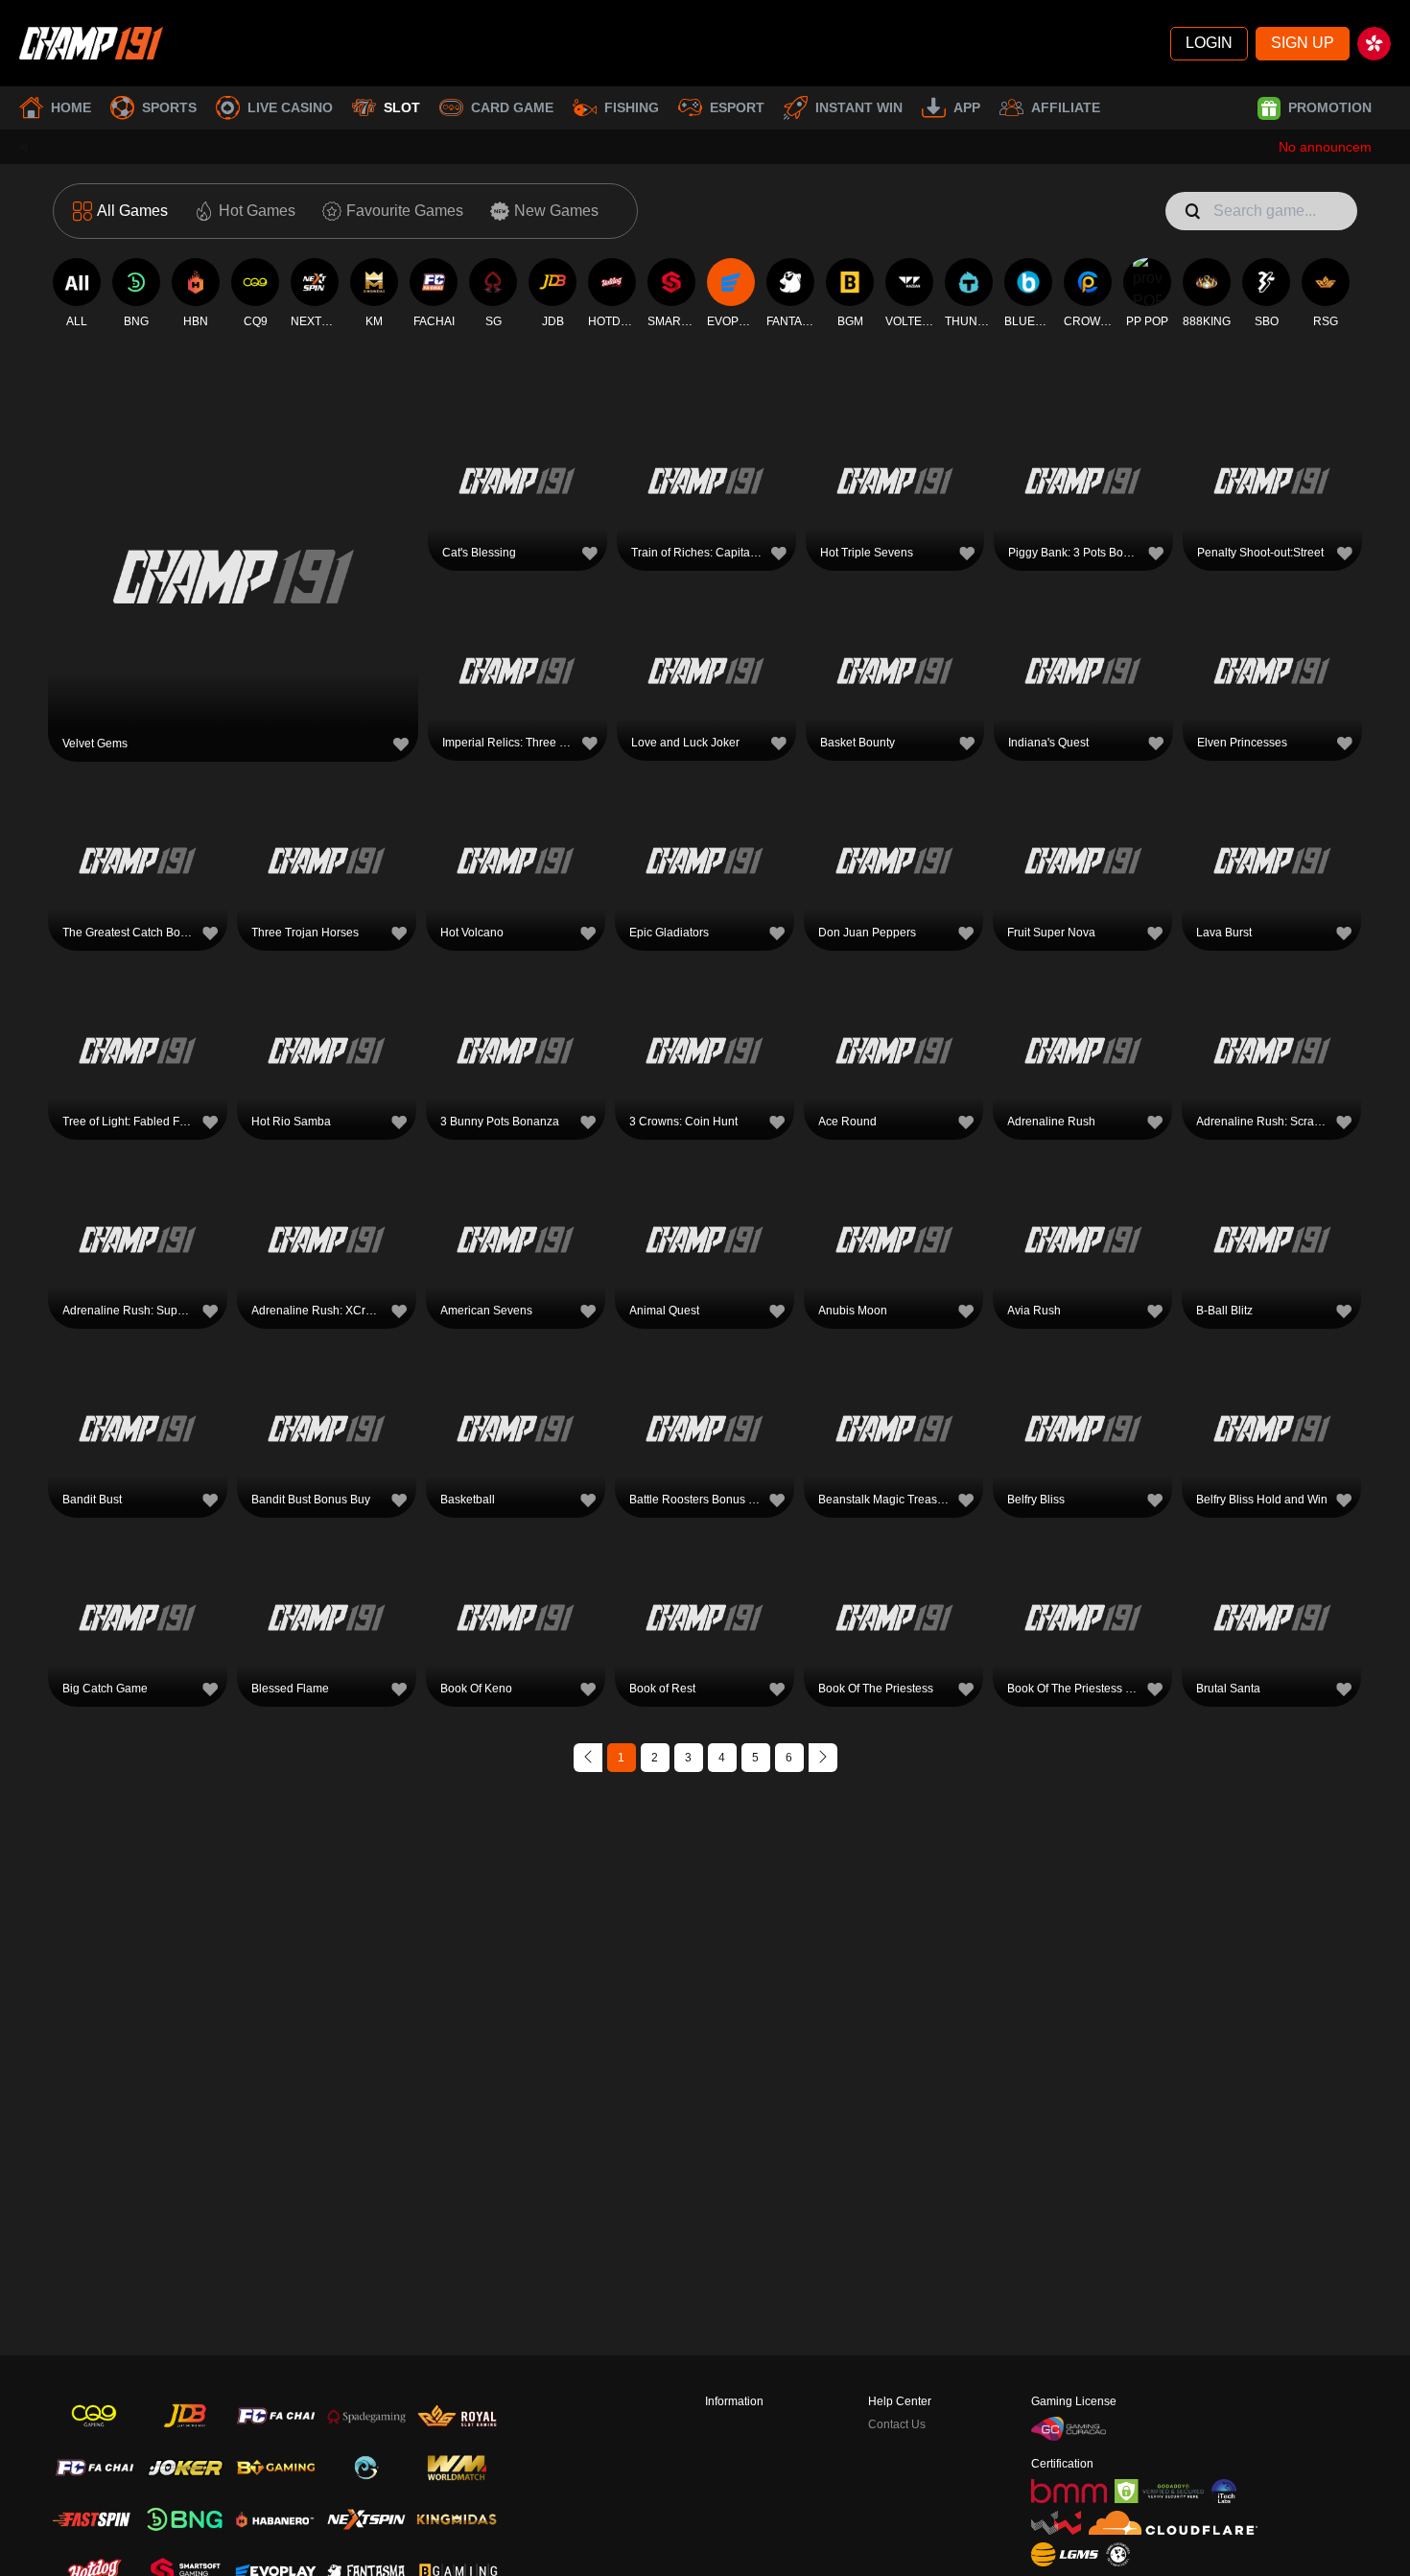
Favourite (234, 535)
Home (71, 107)
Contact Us (897, 2424)
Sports (169, 107)
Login (1209, 43)
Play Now (234, 579)
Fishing (632, 107)
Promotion (1330, 107)
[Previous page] (588, 1758)
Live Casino (290, 107)
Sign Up (1303, 43)
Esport (737, 107)
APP (967, 107)
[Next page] (823, 1758)
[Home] (91, 43)
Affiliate (1066, 107)
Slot (402, 107)
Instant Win (859, 107)
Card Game (512, 107)
